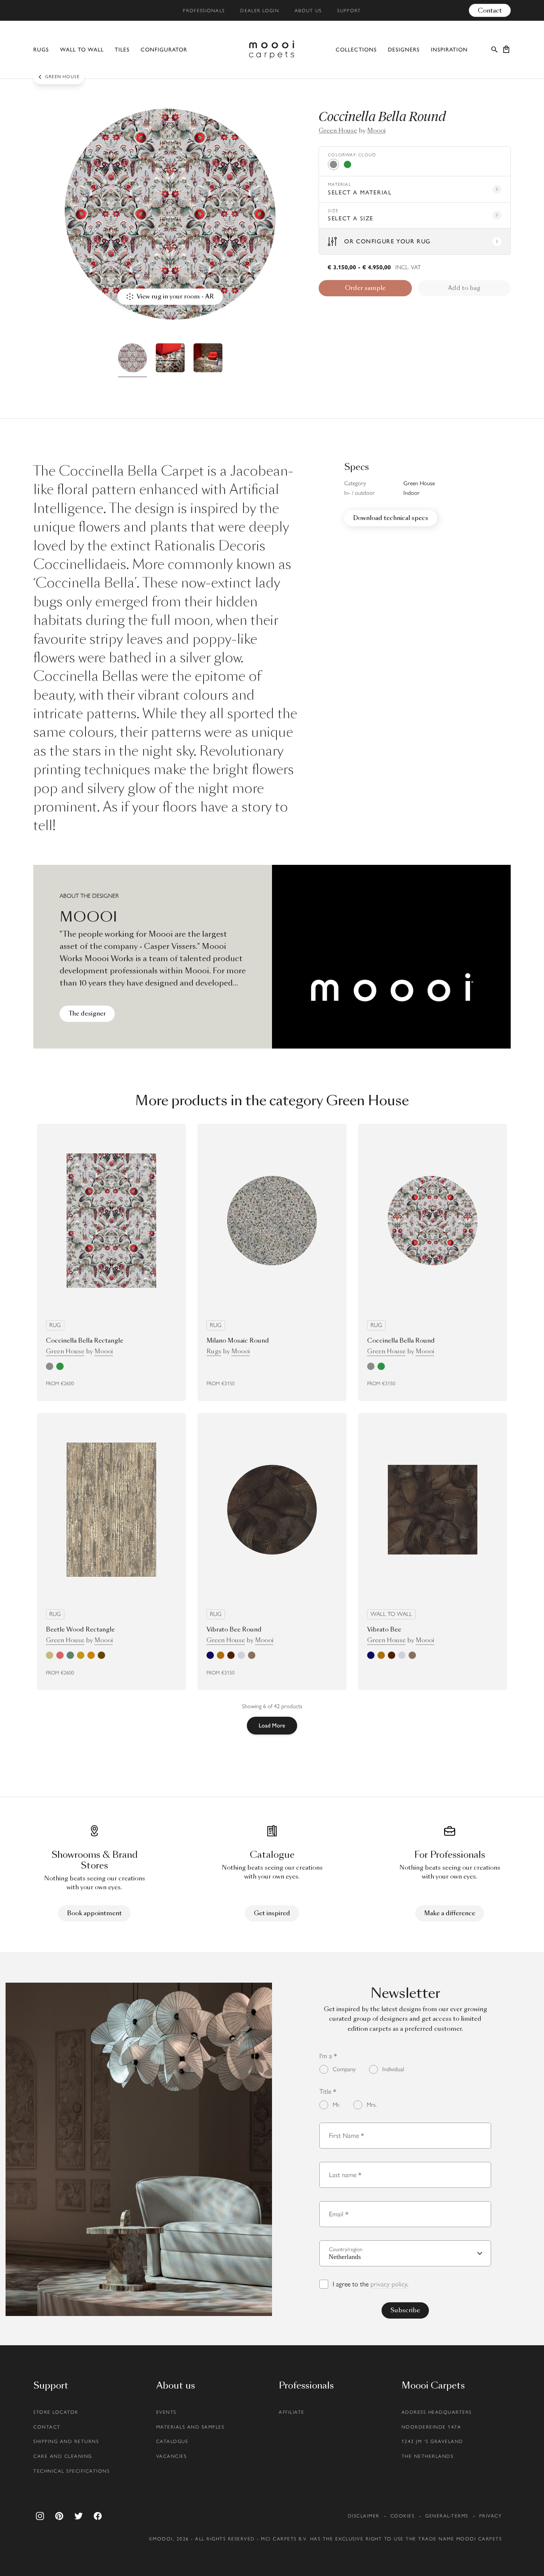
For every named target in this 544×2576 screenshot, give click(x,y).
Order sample (365, 288)
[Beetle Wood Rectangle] (111, 1510)
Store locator (56, 2412)
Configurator (164, 50)
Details (158, 1384)
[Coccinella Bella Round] (433, 1221)
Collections (356, 50)
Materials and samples (190, 2427)
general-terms (447, 2516)
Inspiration (449, 50)
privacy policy (389, 2284)
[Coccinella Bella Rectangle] (111, 1220)
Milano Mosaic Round (238, 1341)
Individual (393, 2069)
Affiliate (292, 2412)
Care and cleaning (63, 2456)
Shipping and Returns (66, 2441)
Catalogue (172, 2441)
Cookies (403, 2516)
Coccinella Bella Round (401, 1341)
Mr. (336, 2105)
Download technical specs (391, 518)
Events (166, 2412)
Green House (338, 131)
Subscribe (405, 2310)
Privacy (491, 2516)
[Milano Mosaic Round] (272, 1221)
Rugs (41, 50)
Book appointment (94, 1913)
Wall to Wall (82, 50)
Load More (272, 1725)
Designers (404, 50)
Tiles (122, 50)
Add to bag (464, 288)
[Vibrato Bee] (433, 1510)
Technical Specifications (71, 2471)
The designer (87, 1014)
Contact (490, 10)
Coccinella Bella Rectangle (85, 1341)
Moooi (376, 131)
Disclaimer (364, 2516)
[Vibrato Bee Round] (272, 1510)
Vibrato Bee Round (234, 1629)
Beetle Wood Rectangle (80, 1629)
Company (344, 2069)
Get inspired (272, 1913)
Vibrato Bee (384, 1629)
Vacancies (172, 2456)
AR (118, 1384)
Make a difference (450, 1913)
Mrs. (372, 2105)
